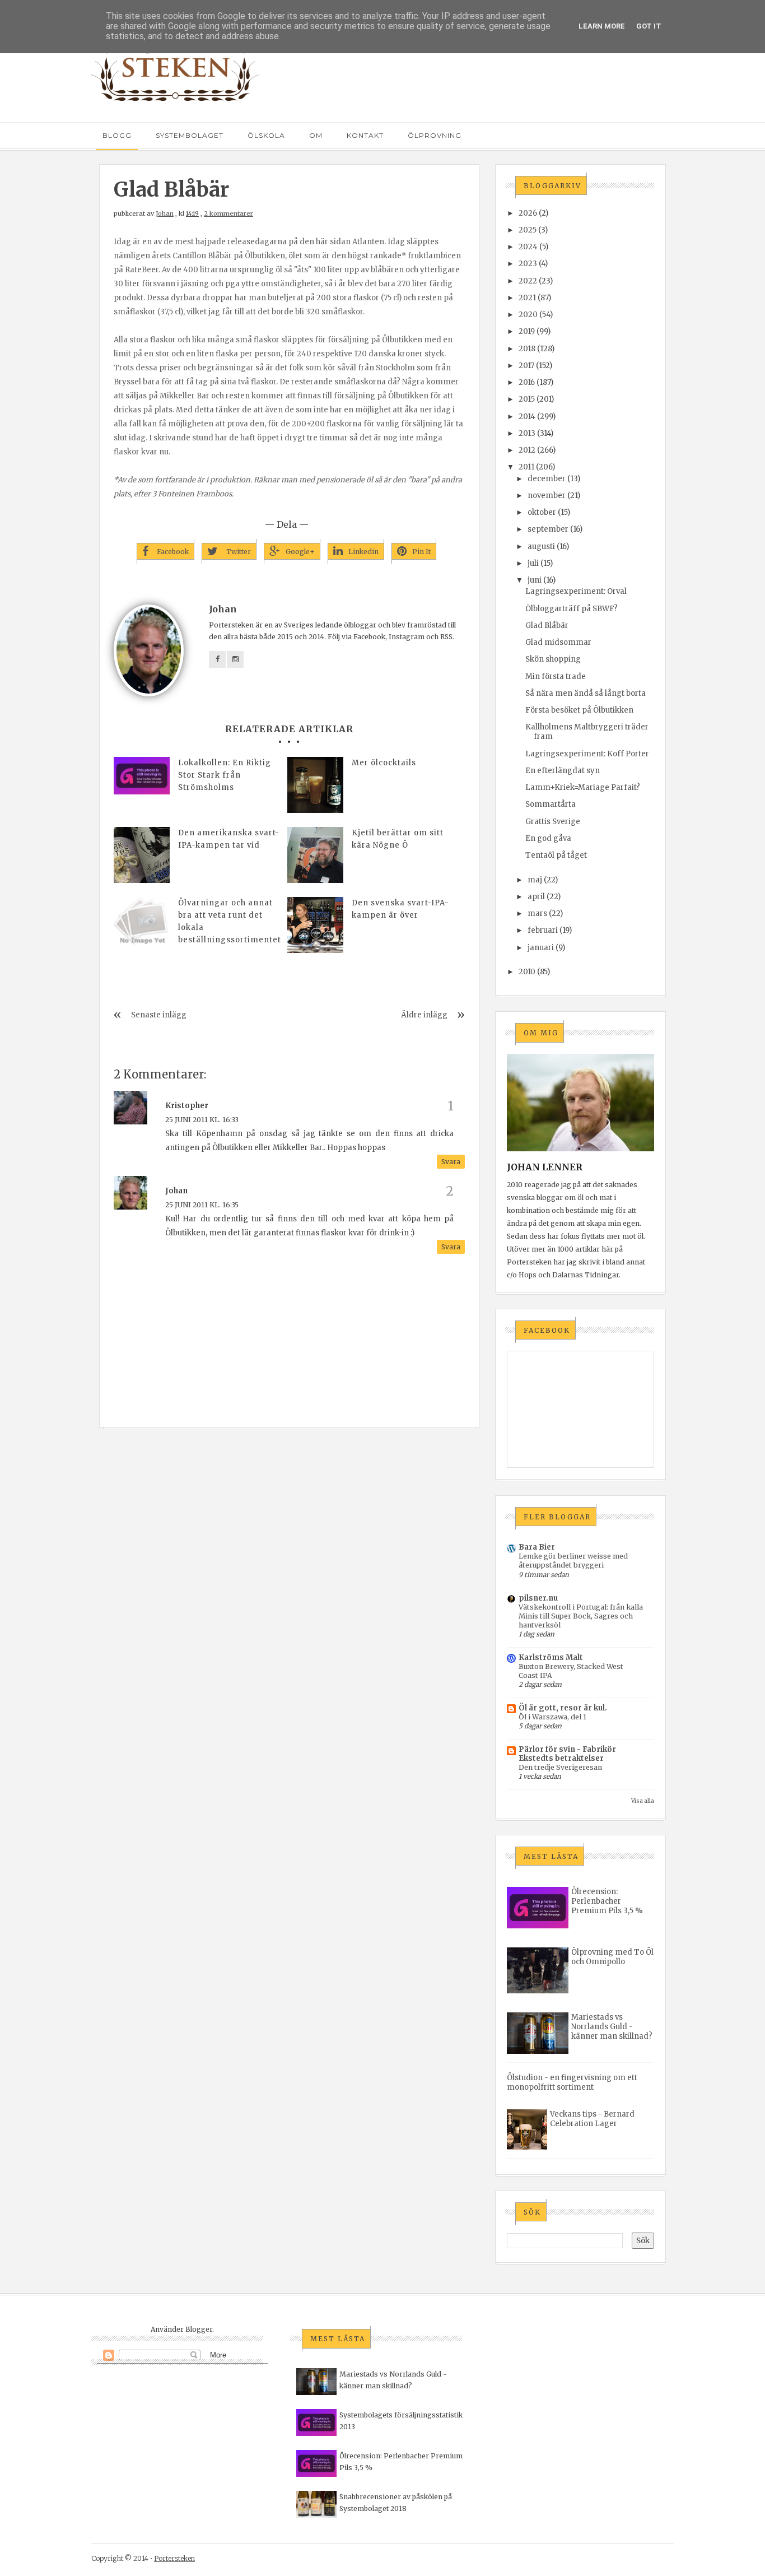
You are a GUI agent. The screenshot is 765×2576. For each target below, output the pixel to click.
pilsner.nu (538, 1598)
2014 (527, 417)
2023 (528, 264)
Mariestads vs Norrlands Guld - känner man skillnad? (612, 2027)
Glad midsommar (558, 642)
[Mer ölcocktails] (315, 785)
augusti (541, 547)
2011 (526, 467)
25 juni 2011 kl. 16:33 (202, 1120)
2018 (527, 349)
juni (535, 580)
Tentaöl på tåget (556, 855)
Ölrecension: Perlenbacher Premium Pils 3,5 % (607, 1901)
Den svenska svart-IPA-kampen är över (400, 909)
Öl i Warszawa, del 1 (552, 1717)
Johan (165, 213)
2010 (527, 972)
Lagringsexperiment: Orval (576, 591)
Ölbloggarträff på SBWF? (572, 609)
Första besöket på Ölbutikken (579, 710)
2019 (527, 331)
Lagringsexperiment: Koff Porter (587, 754)
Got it (649, 26)
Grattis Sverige (553, 822)
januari (541, 948)
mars (537, 913)
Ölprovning (435, 135)
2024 (528, 247)
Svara (451, 1162)
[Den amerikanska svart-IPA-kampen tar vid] (142, 855)
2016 (527, 382)
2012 (527, 450)
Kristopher (187, 1106)
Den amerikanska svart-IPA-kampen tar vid (229, 839)
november (547, 496)
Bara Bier (537, 1547)
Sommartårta (551, 804)
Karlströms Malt (551, 1657)
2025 (528, 230)
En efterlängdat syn (563, 771)
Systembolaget (190, 135)
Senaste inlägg (159, 1015)
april (536, 897)
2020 (528, 315)
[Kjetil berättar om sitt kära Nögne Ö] (315, 855)
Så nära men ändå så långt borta (586, 693)
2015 (527, 399)
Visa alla (643, 1801)
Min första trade (556, 676)
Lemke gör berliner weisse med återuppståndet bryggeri (573, 1561)
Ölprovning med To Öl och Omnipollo (612, 1957)
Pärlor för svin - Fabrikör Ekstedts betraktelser (567, 1754)
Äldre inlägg (424, 1015)
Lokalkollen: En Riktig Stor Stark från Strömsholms (225, 775)
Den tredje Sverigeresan (560, 1767)
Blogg (117, 135)
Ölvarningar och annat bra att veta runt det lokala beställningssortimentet (230, 921)
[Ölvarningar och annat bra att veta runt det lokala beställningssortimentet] (142, 925)
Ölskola (266, 135)
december (547, 479)
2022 (528, 281)
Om (316, 135)
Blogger (199, 2329)
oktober (542, 512)
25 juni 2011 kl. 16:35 (202, 1205)
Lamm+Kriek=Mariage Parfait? (583, 787)
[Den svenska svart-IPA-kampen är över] (315, 925)
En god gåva (548, 838)
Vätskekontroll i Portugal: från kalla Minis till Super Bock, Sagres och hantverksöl (581, 1616)
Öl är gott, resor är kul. (563, 1708)
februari (543, 930)
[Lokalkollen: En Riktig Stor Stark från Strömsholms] (142, 776)
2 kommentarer (228, 213)
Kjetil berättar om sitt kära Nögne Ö (398, 839)
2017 (526, 366)
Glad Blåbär (547, 626)
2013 (527, 433)
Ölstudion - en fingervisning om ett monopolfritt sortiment (572, 2082)
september (548, 529)
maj (535, 880)
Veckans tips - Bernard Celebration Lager (592, 2119)
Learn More (602, 26)
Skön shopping (553, 659)
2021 (527, 298)
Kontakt (365, 135)
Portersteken (174, 2558)
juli (533, 563)
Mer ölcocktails (384, 763)
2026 (528, 213)
